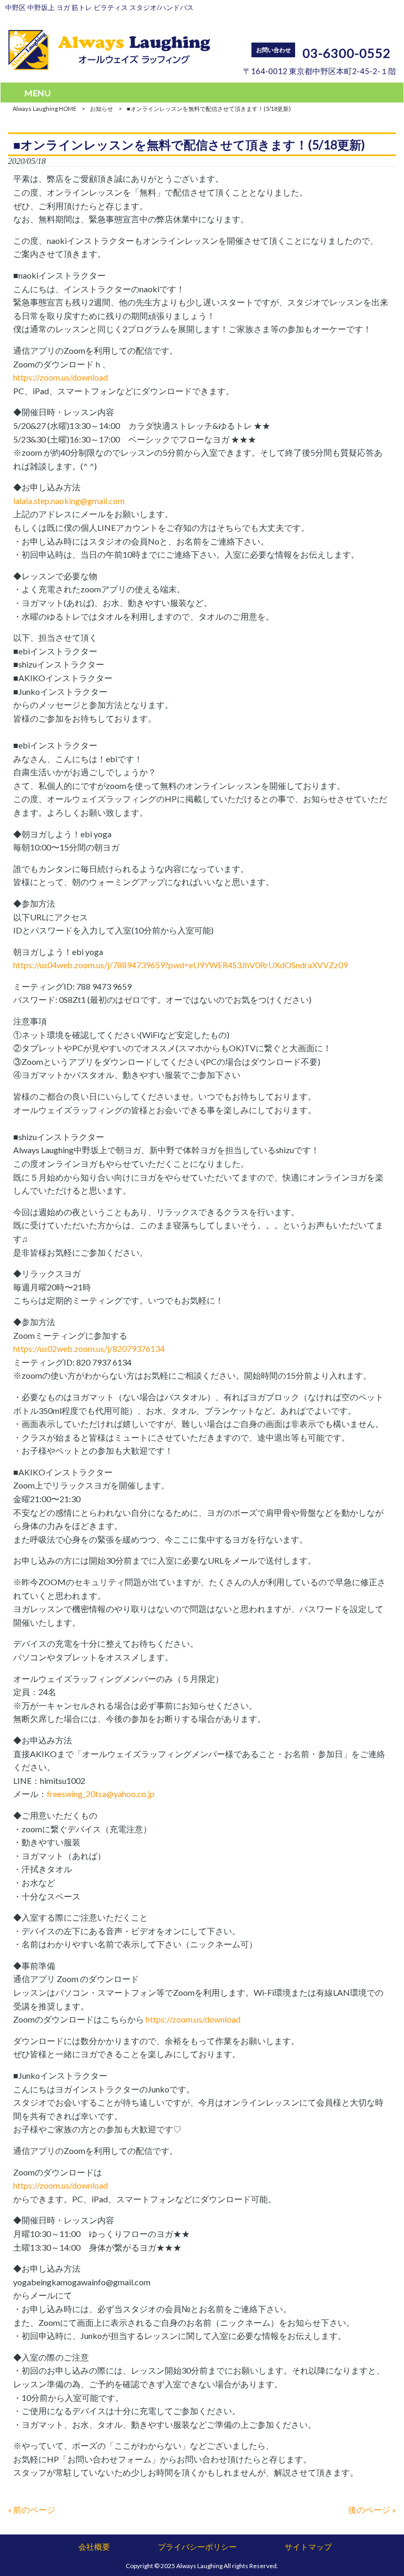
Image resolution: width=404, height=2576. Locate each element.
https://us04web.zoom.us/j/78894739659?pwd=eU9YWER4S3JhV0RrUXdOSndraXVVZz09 (180, 965)
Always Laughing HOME (44, 109)
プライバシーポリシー (197, 2547)
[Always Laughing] (109, 66)
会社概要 (94, 2547)
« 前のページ (32, 2510)
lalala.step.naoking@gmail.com (69, 501)
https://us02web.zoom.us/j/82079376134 (89, 1348)
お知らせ (102, 109)
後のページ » (372, 2510)
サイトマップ (308, 2547)
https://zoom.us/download (60, 377)
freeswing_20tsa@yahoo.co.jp (101, 1794)
